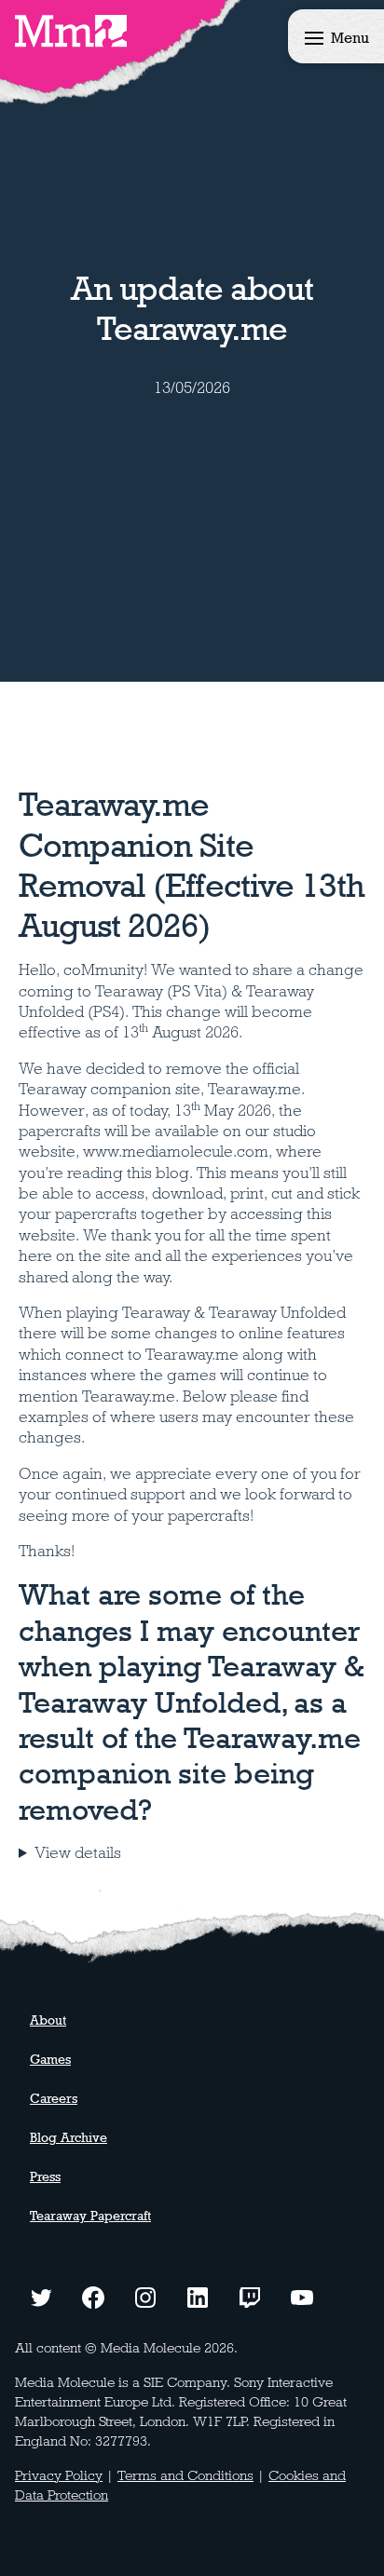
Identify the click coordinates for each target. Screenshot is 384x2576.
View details (78, 1853)
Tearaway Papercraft (90, 2216)
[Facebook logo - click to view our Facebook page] (93, 2296)
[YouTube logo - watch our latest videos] (302, 2296)
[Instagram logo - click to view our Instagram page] (145, 2296)
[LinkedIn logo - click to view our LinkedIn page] (198, 2296)
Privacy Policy (59, 2475)
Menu (350, 38)
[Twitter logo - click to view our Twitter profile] (41, 2296)
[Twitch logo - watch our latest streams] (250, 2296)
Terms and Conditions (185, 2475)
